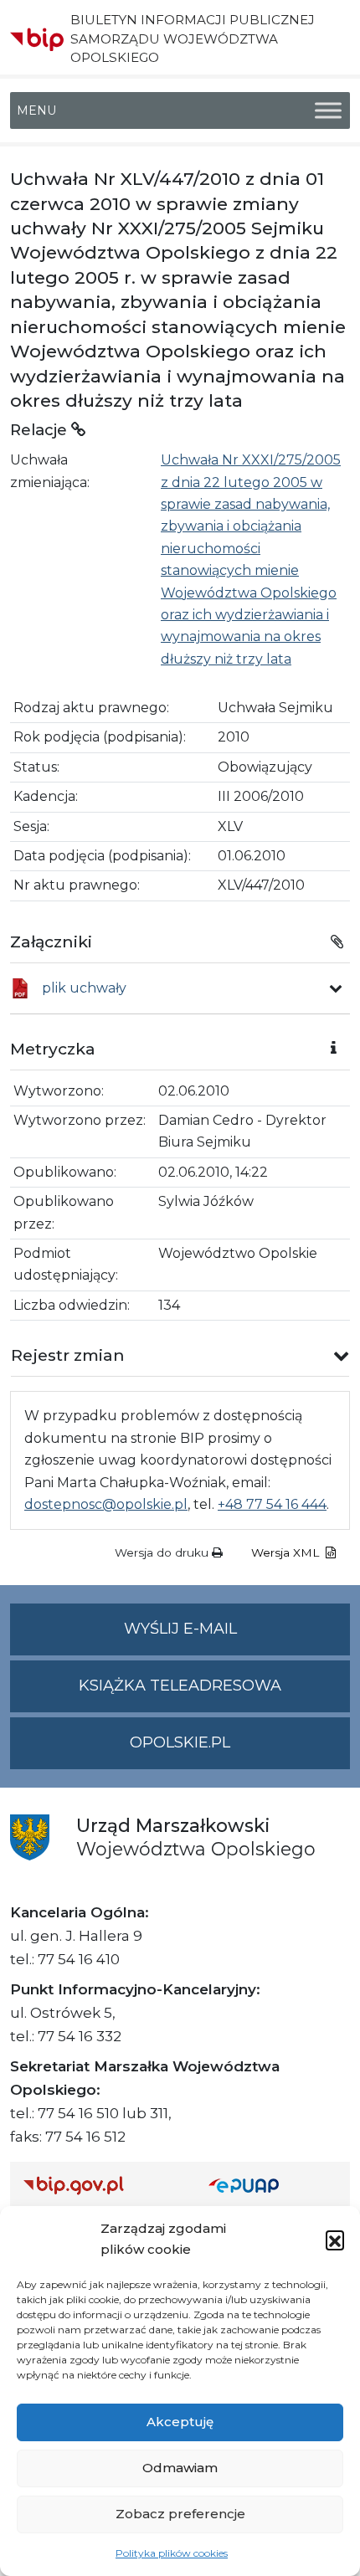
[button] (335, 2240)
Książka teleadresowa (180, 1686)
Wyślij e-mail (237, 1637)
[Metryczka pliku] (336, 988)
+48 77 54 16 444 (272, 1504)
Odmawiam (180, 2468)
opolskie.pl (180, 1742)
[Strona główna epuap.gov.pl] (273, 2185)
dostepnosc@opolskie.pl (106, 1504)
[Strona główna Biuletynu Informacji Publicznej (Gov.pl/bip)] (103, 2185)
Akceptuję (180, 2422)
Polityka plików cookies (172, 2553)
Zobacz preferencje (180, 2514)
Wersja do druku (163, 1552)
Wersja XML (287, 1552)
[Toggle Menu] (328, 111)
